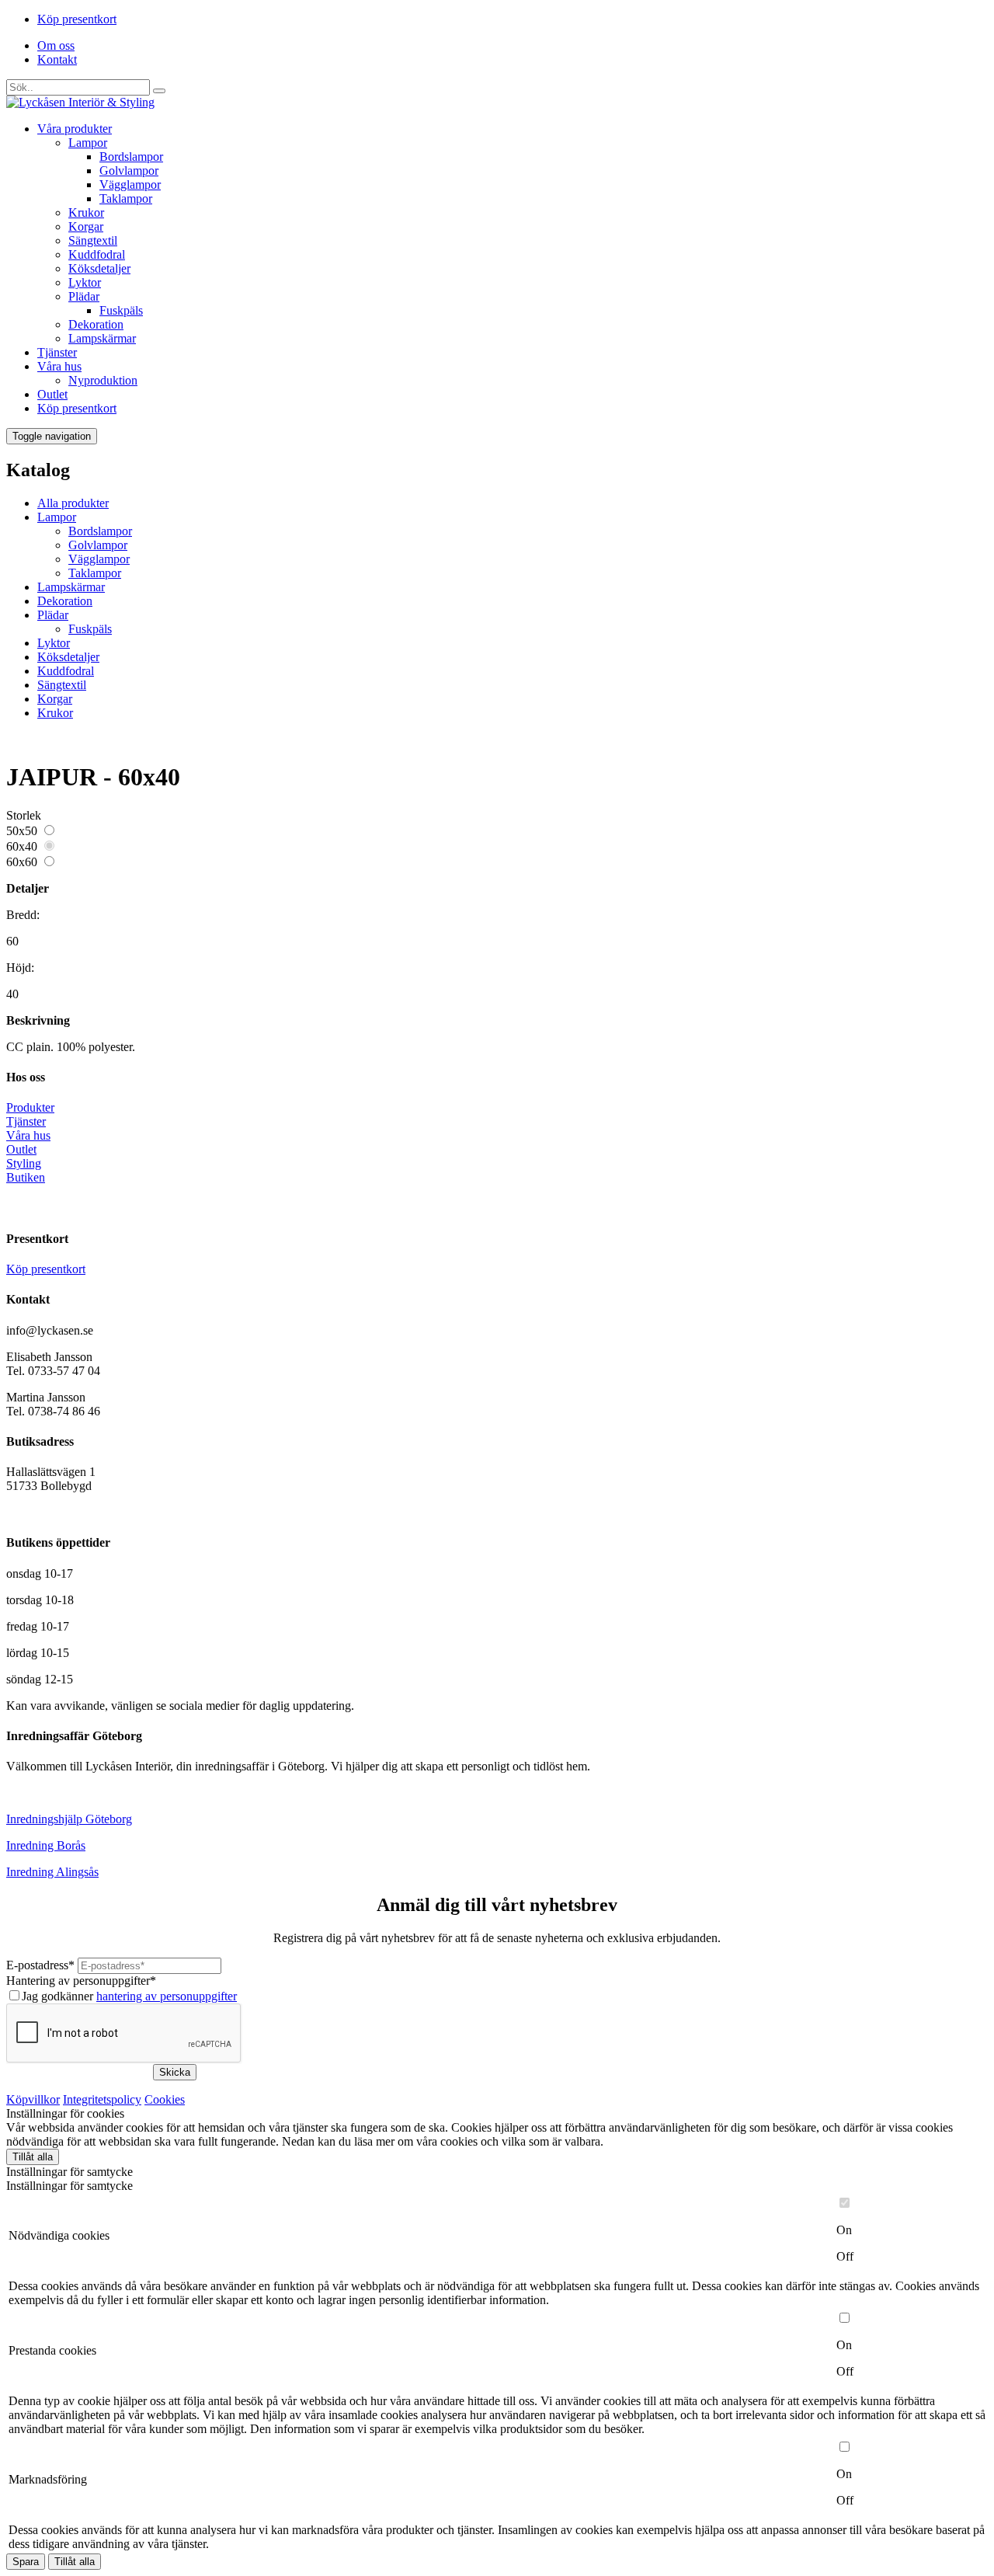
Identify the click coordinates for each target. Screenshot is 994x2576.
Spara (26, 2562)
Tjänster (57, 352)
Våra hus (59, 366)
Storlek (24, 815)
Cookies (165, 2099)
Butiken (26, 1177)
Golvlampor (129, 171)
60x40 (22, 846)
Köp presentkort (77, 19)
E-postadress (40, 1965)
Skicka (175, 2072)
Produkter (30, 1107)
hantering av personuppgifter (167, 1996)
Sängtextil (93, 240)
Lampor (88, 143)
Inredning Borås (46, 1845)
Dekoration (96, 324)
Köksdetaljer (99, 268)
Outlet (52, 394)
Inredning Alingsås (52, 1872)
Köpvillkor (33, 2099)
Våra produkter (75, 129)
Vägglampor (130, 184)
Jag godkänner (129, 1996)
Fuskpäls (121, 310)
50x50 (22, 831)
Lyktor (85, 282)
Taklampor (126, 198)
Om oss (56, 45)
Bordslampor (131, 157)
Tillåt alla (33, 2157)
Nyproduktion (103, 380)
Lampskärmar (102, 338)
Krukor (86, 212)
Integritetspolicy (102, 2099)
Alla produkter (73, 503)
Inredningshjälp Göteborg (69, 1819)
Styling (24, 1163)
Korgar (86, 226)
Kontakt (57, 59)
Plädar (84, 296)
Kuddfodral (97, 254)
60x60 (22, 862)
